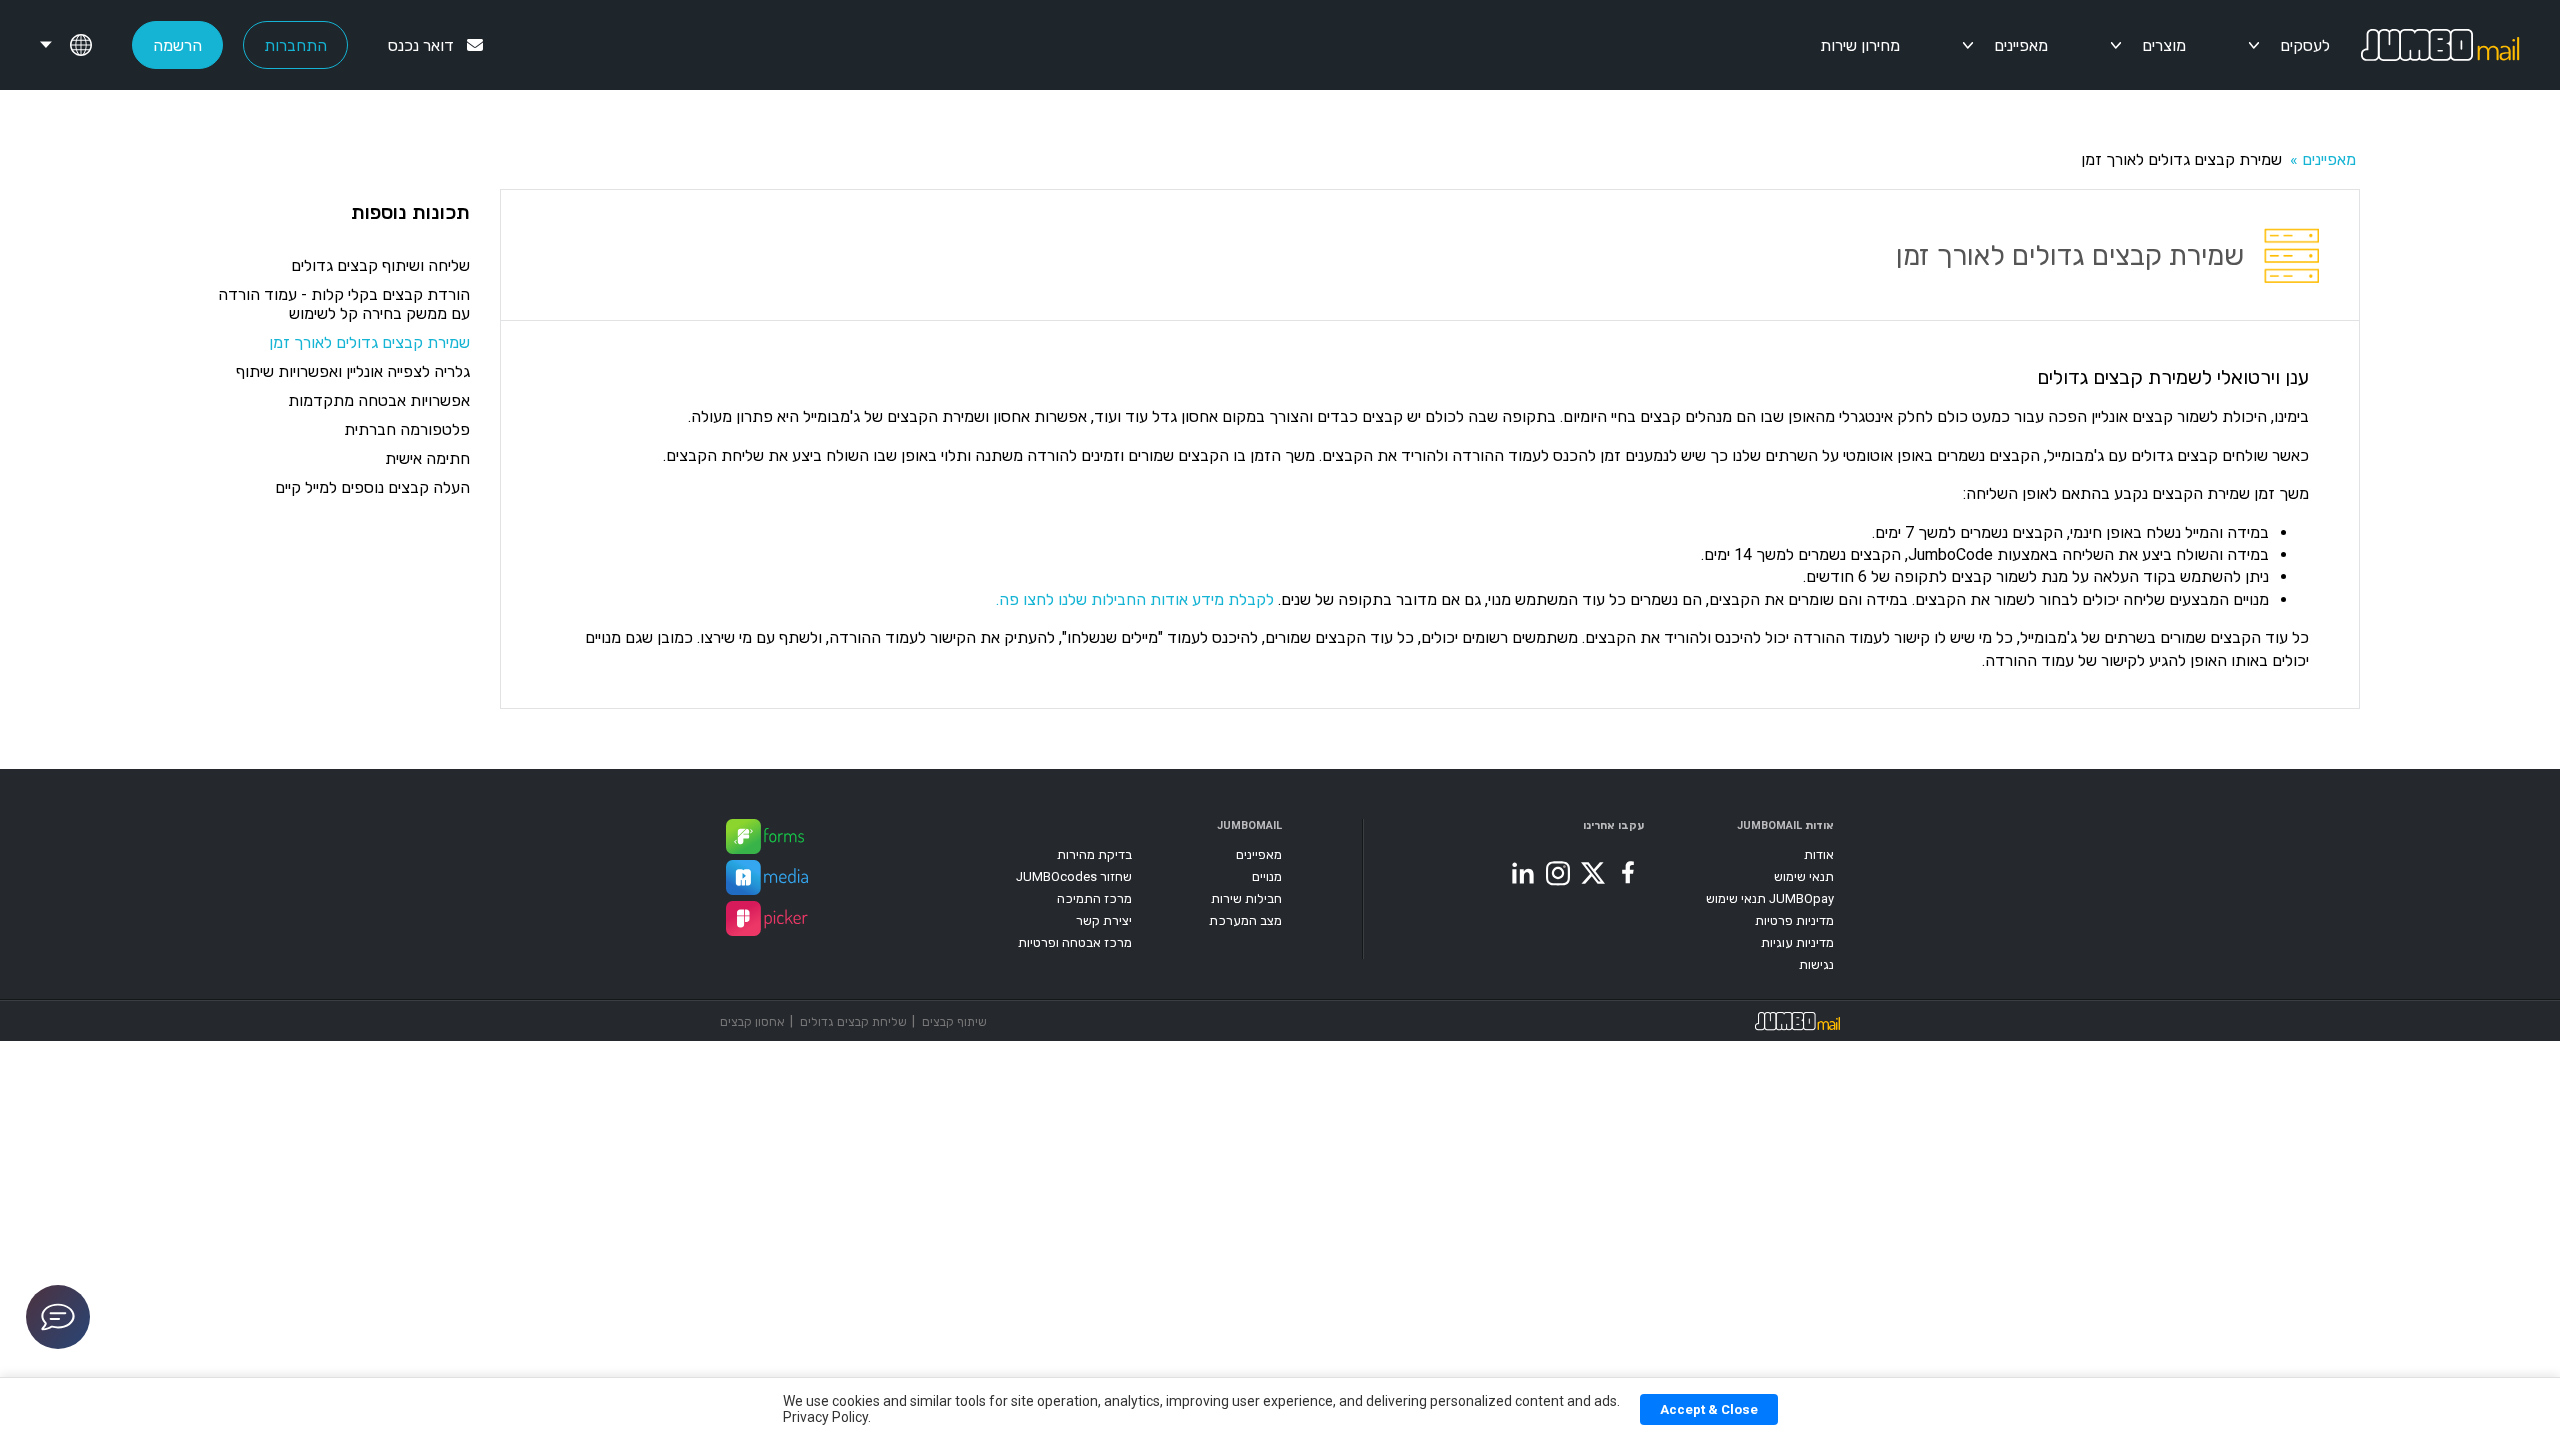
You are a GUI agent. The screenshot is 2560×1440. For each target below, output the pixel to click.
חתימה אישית (427, 458)
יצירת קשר (1104, 920)
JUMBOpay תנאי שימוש (1770, 898)
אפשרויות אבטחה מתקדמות (379, 400)
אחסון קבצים (752, 1022)
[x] (1593, 873)
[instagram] (1558, 873)
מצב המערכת (1245, 920)
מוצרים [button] (2164, 45)
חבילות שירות (1246, 898)
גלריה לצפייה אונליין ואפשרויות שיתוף (353, 371)
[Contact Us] (58, 1317)
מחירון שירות (1860, 45)
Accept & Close (1709, 1409)
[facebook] (1628, 873)
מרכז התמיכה (1094, 898)
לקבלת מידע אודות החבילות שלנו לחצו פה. (1135, 599)
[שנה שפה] (66, 45)
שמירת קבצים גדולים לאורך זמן (369, 342)
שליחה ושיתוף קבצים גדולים (380, 265)
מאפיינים (2021, 45)
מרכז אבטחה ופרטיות (1075, 942)
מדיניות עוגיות (1797, 942)
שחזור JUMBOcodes (1074, 876)
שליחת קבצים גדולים (853, 1022)
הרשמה (177, 45)
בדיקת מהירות (1094, 854)
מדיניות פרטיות (1794, 920)
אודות (1819, 854)
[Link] (765, 839)
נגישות (1816, 964)
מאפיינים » (2321, 159)
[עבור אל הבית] (2460, 45)
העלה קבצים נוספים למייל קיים (372, 487)
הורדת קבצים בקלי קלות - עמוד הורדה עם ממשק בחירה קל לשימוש (344, 304)
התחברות (295, 45)
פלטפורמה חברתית (407, 429)
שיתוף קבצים (954, 1022)
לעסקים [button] (2305, 45)
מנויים (1267, 876)
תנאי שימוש (1804, 876)
